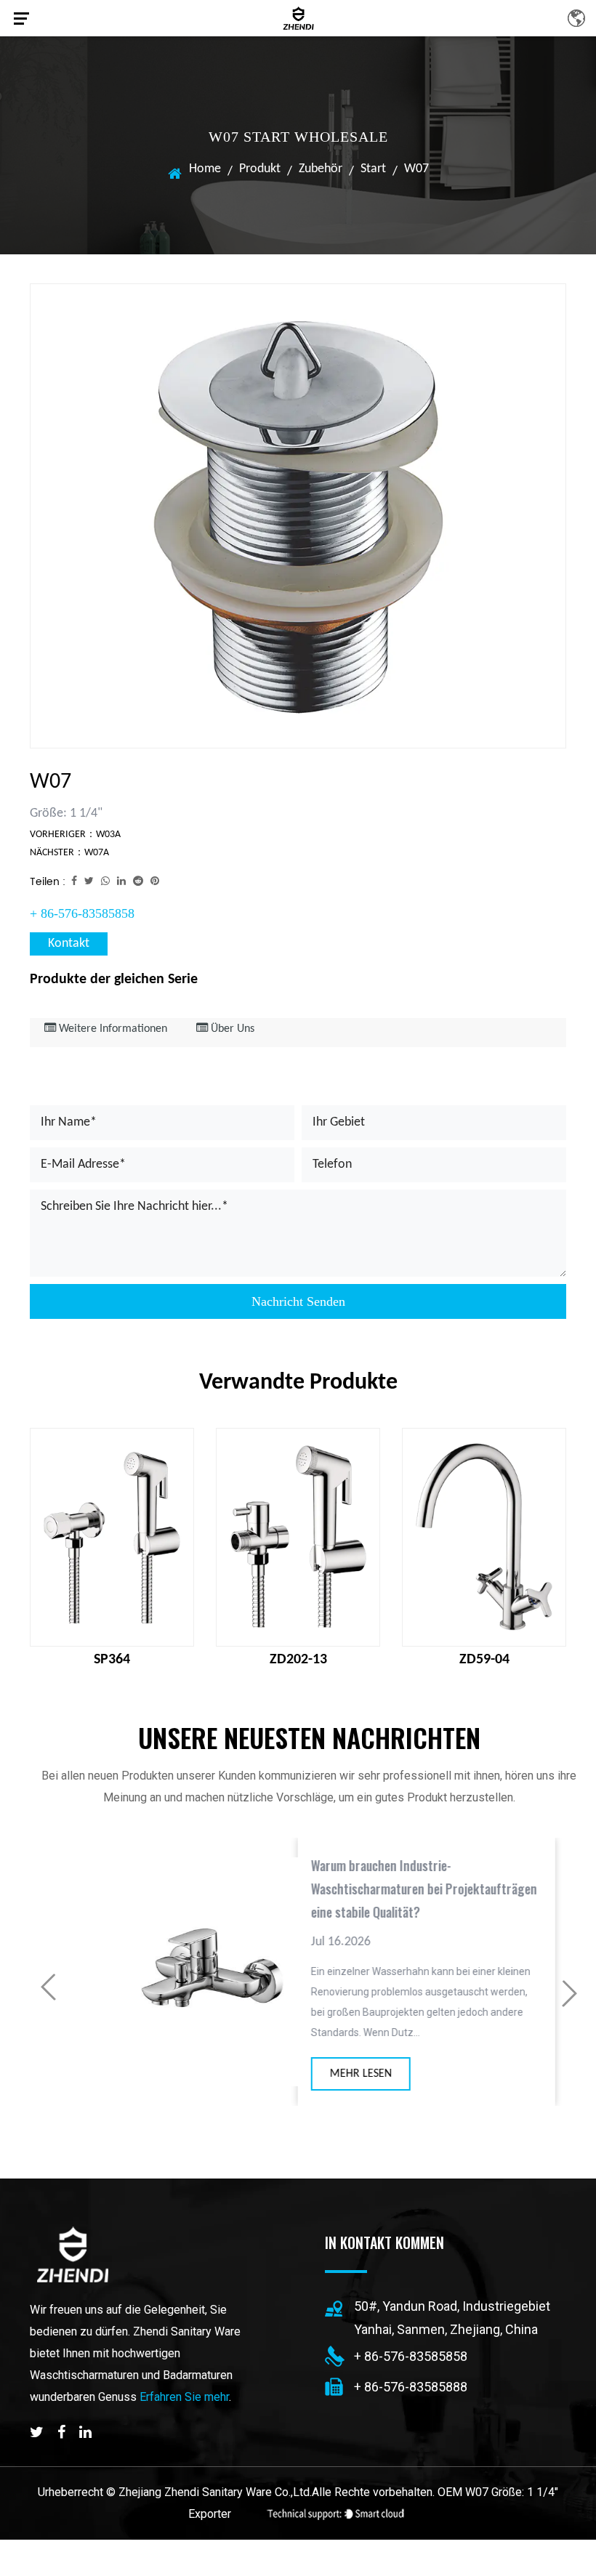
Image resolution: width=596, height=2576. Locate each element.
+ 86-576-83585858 (82, 913)
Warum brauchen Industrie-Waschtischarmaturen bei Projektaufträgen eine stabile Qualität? (392, 1889)
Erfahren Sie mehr (184, 2397)
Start (373, 169)
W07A (97, 853)
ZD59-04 (484, 1660)
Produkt (260, 169)
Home (205, 169)
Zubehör (321, 169)
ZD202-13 (298, 1660)
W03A (108, 835)
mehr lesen (329, 2074)
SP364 (112, 1660)
